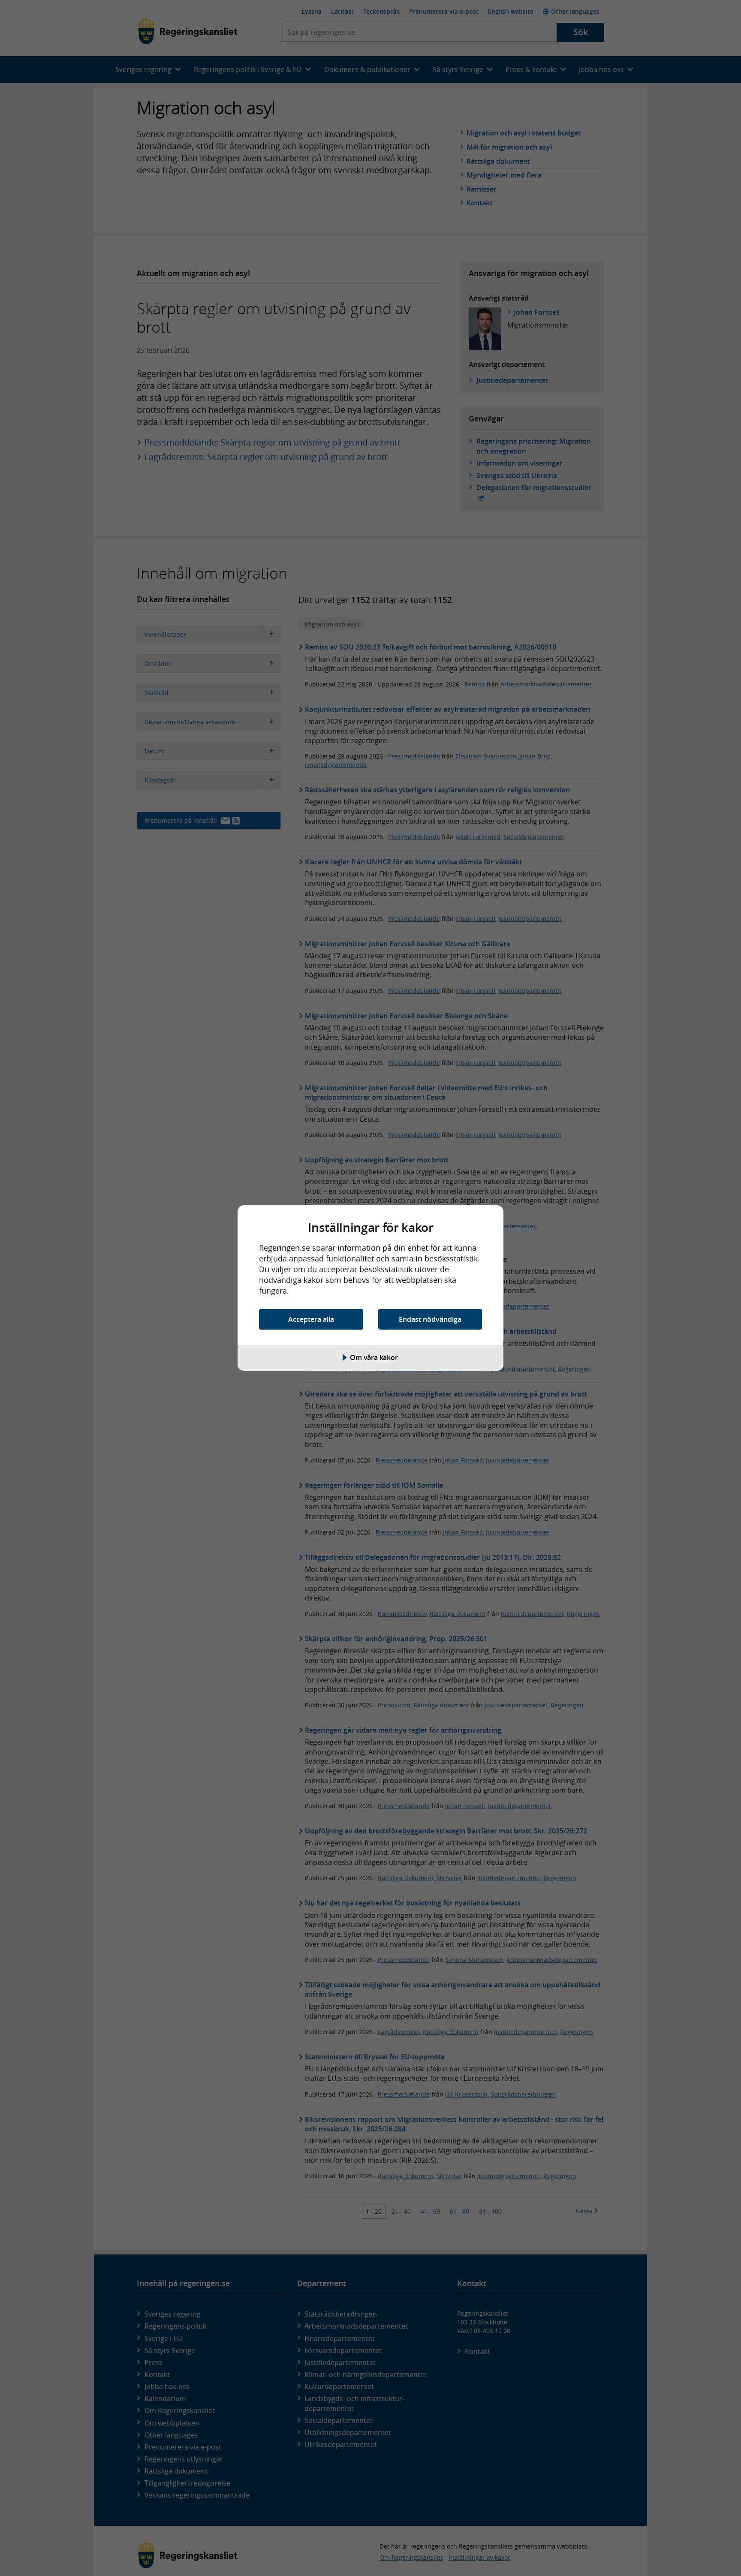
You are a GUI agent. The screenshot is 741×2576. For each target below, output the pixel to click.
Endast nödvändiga (430, 1319)
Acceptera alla (311, 1319)
